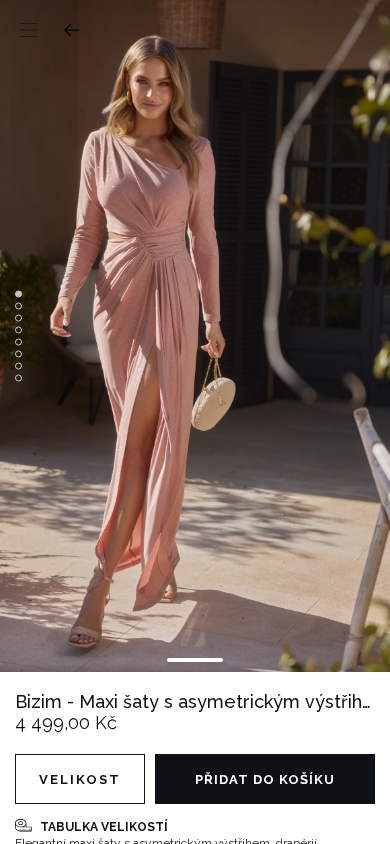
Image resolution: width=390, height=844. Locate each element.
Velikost (80, 779)
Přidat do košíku (265, 779)
